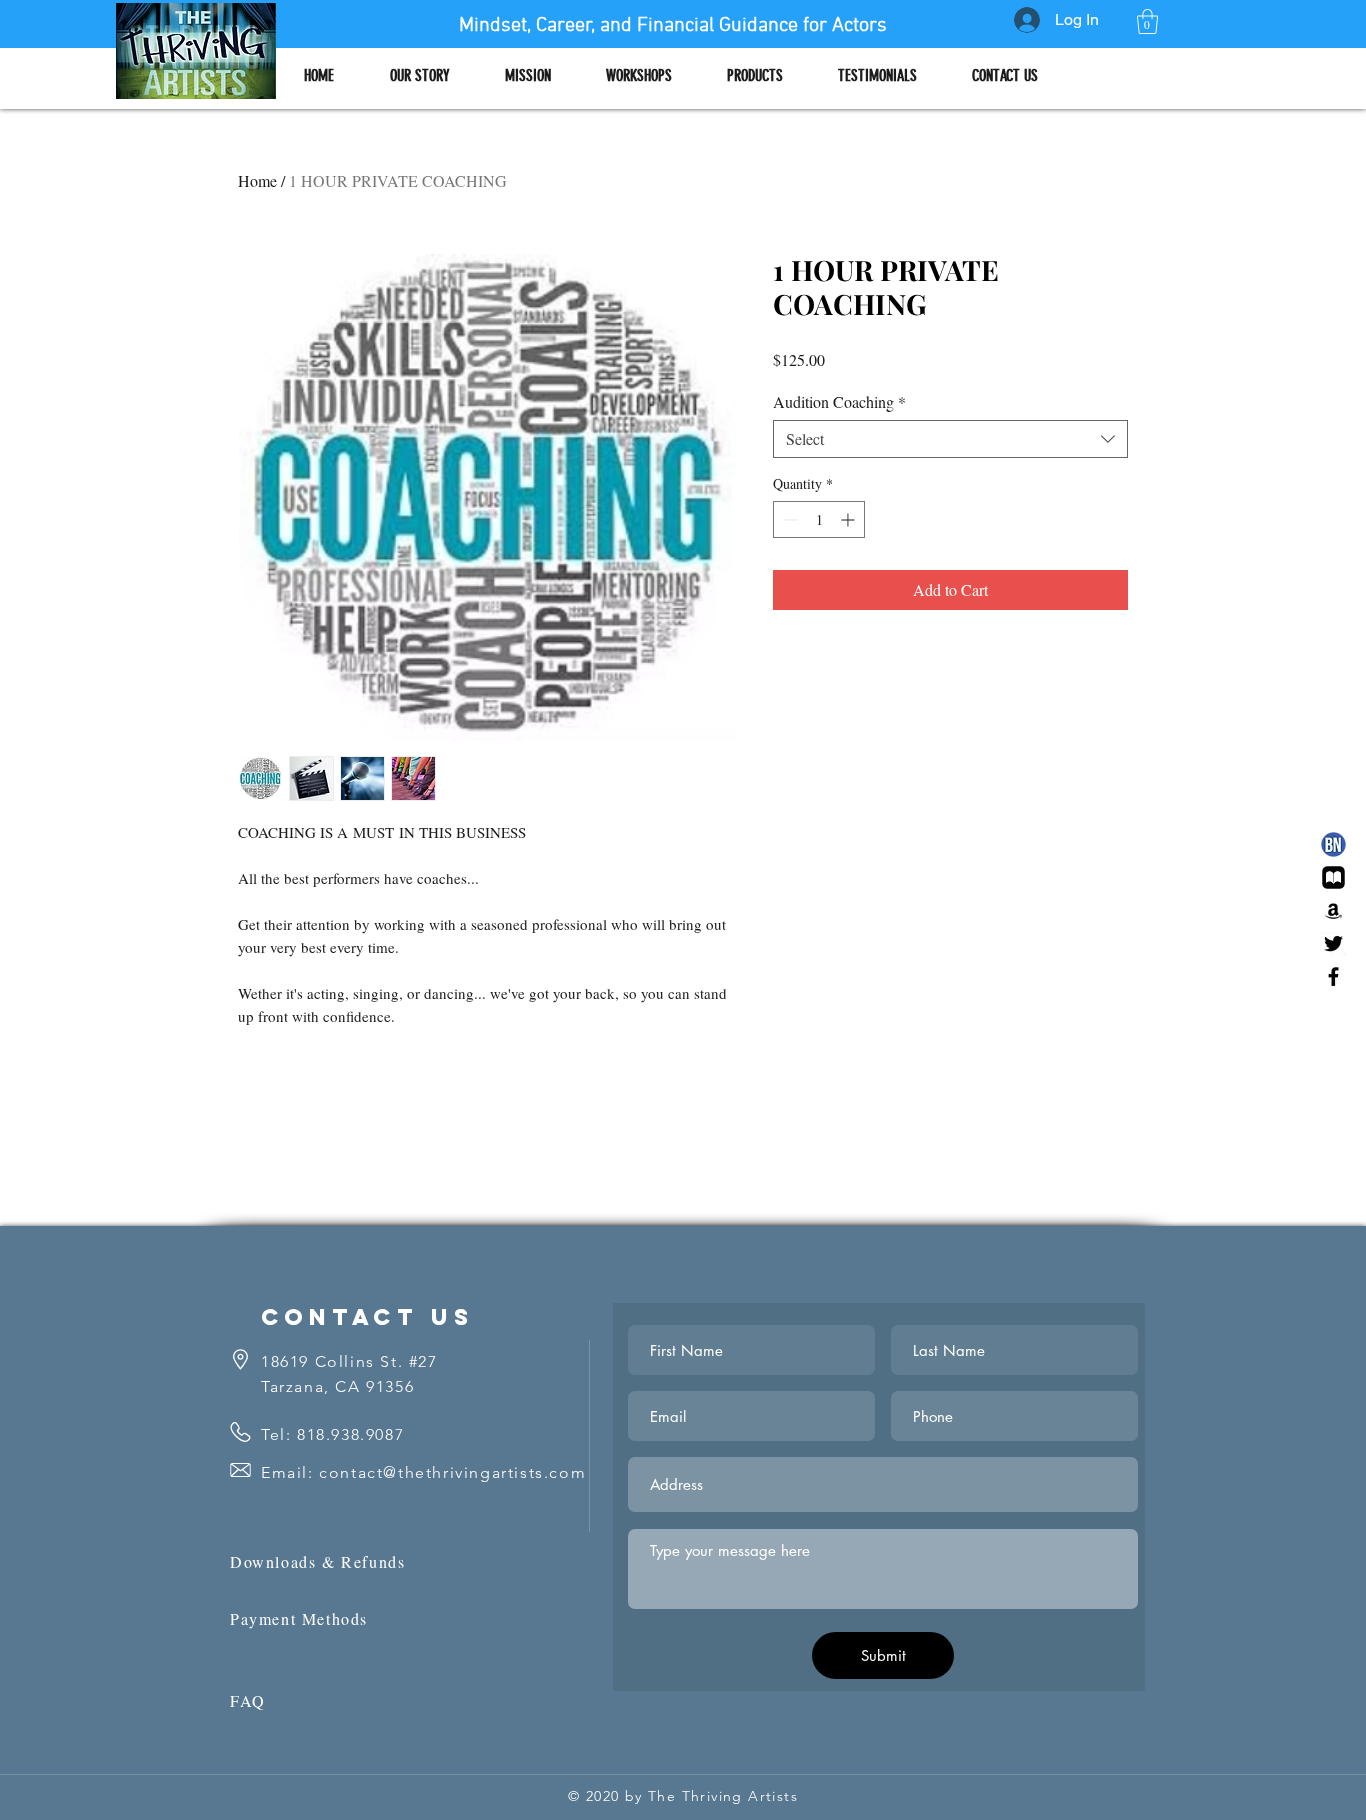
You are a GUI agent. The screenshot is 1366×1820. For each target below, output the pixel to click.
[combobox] (950, 439)
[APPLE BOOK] (1333, 877)
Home (257, 180)
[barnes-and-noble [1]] (1333, 844)
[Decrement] (788, 519)
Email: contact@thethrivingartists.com (423, 1472)
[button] (1147, 21)
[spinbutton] (819, 519)
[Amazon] (1333, 910)
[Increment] (849, 519)
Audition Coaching (839, 402)
